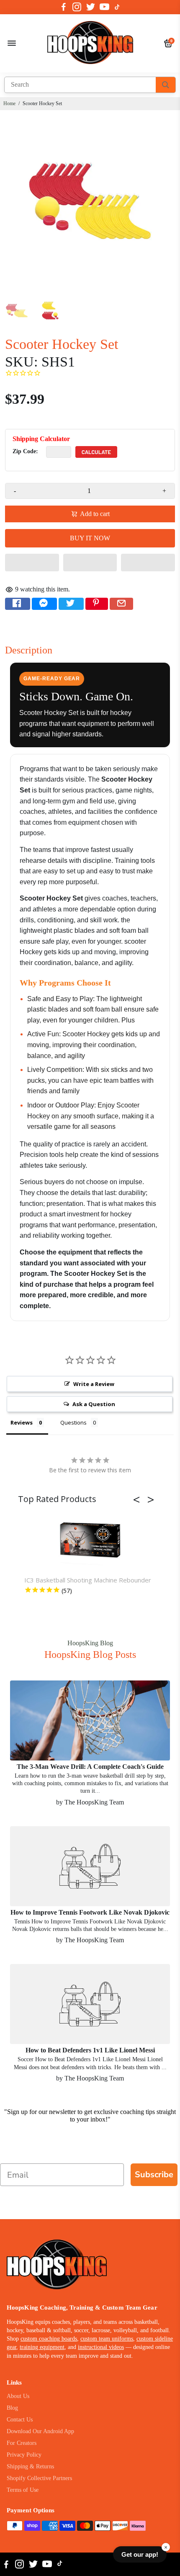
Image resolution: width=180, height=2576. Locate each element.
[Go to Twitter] (91, 7)
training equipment (42, 2347)
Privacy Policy (24, 2455)
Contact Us (20, 2420)
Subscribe (154, 2175)
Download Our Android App (40, 2431)
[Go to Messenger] (44, 604)
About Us (18, 2396)
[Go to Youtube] (104, 7)
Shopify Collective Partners (39, 2478)
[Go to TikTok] (117, 7)
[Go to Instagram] (77, 7)
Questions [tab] (73, 1422)
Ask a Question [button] (94, 1404)
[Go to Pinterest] (97, 604)
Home (9, 103)
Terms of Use (23, 2490)
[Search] (166, 85)
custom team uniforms (107, 2339)
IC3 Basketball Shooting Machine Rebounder (88, 1580)
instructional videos (101, 2347)
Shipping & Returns (30, 2466)
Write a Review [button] (94, 1384)
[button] (32, 563)
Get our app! (140, 2554)
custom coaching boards (49, 2339)
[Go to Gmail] (121, 604)
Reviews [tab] (22, 1422)
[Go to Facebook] (64, 7)
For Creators (22, 2443)
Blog (12, 2408)
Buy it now (90, 538)
